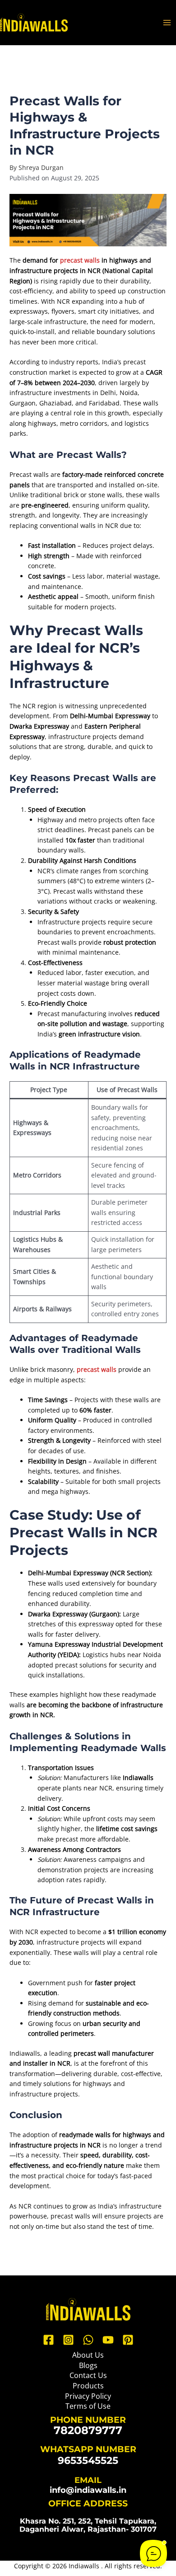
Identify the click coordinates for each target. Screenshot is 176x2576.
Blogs (88, 2365)
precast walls (80, 260)
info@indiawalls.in (88, 2490)
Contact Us (88, 2375)
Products (88, 2386)
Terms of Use (88, 2406)
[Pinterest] (128, 2340)
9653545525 (88, 2460)
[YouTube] (108, 2340)
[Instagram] (68, 2340)
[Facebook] (49, 2340)
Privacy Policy (88, 2396)
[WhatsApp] (88, 2340)
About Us (88, 2355)
